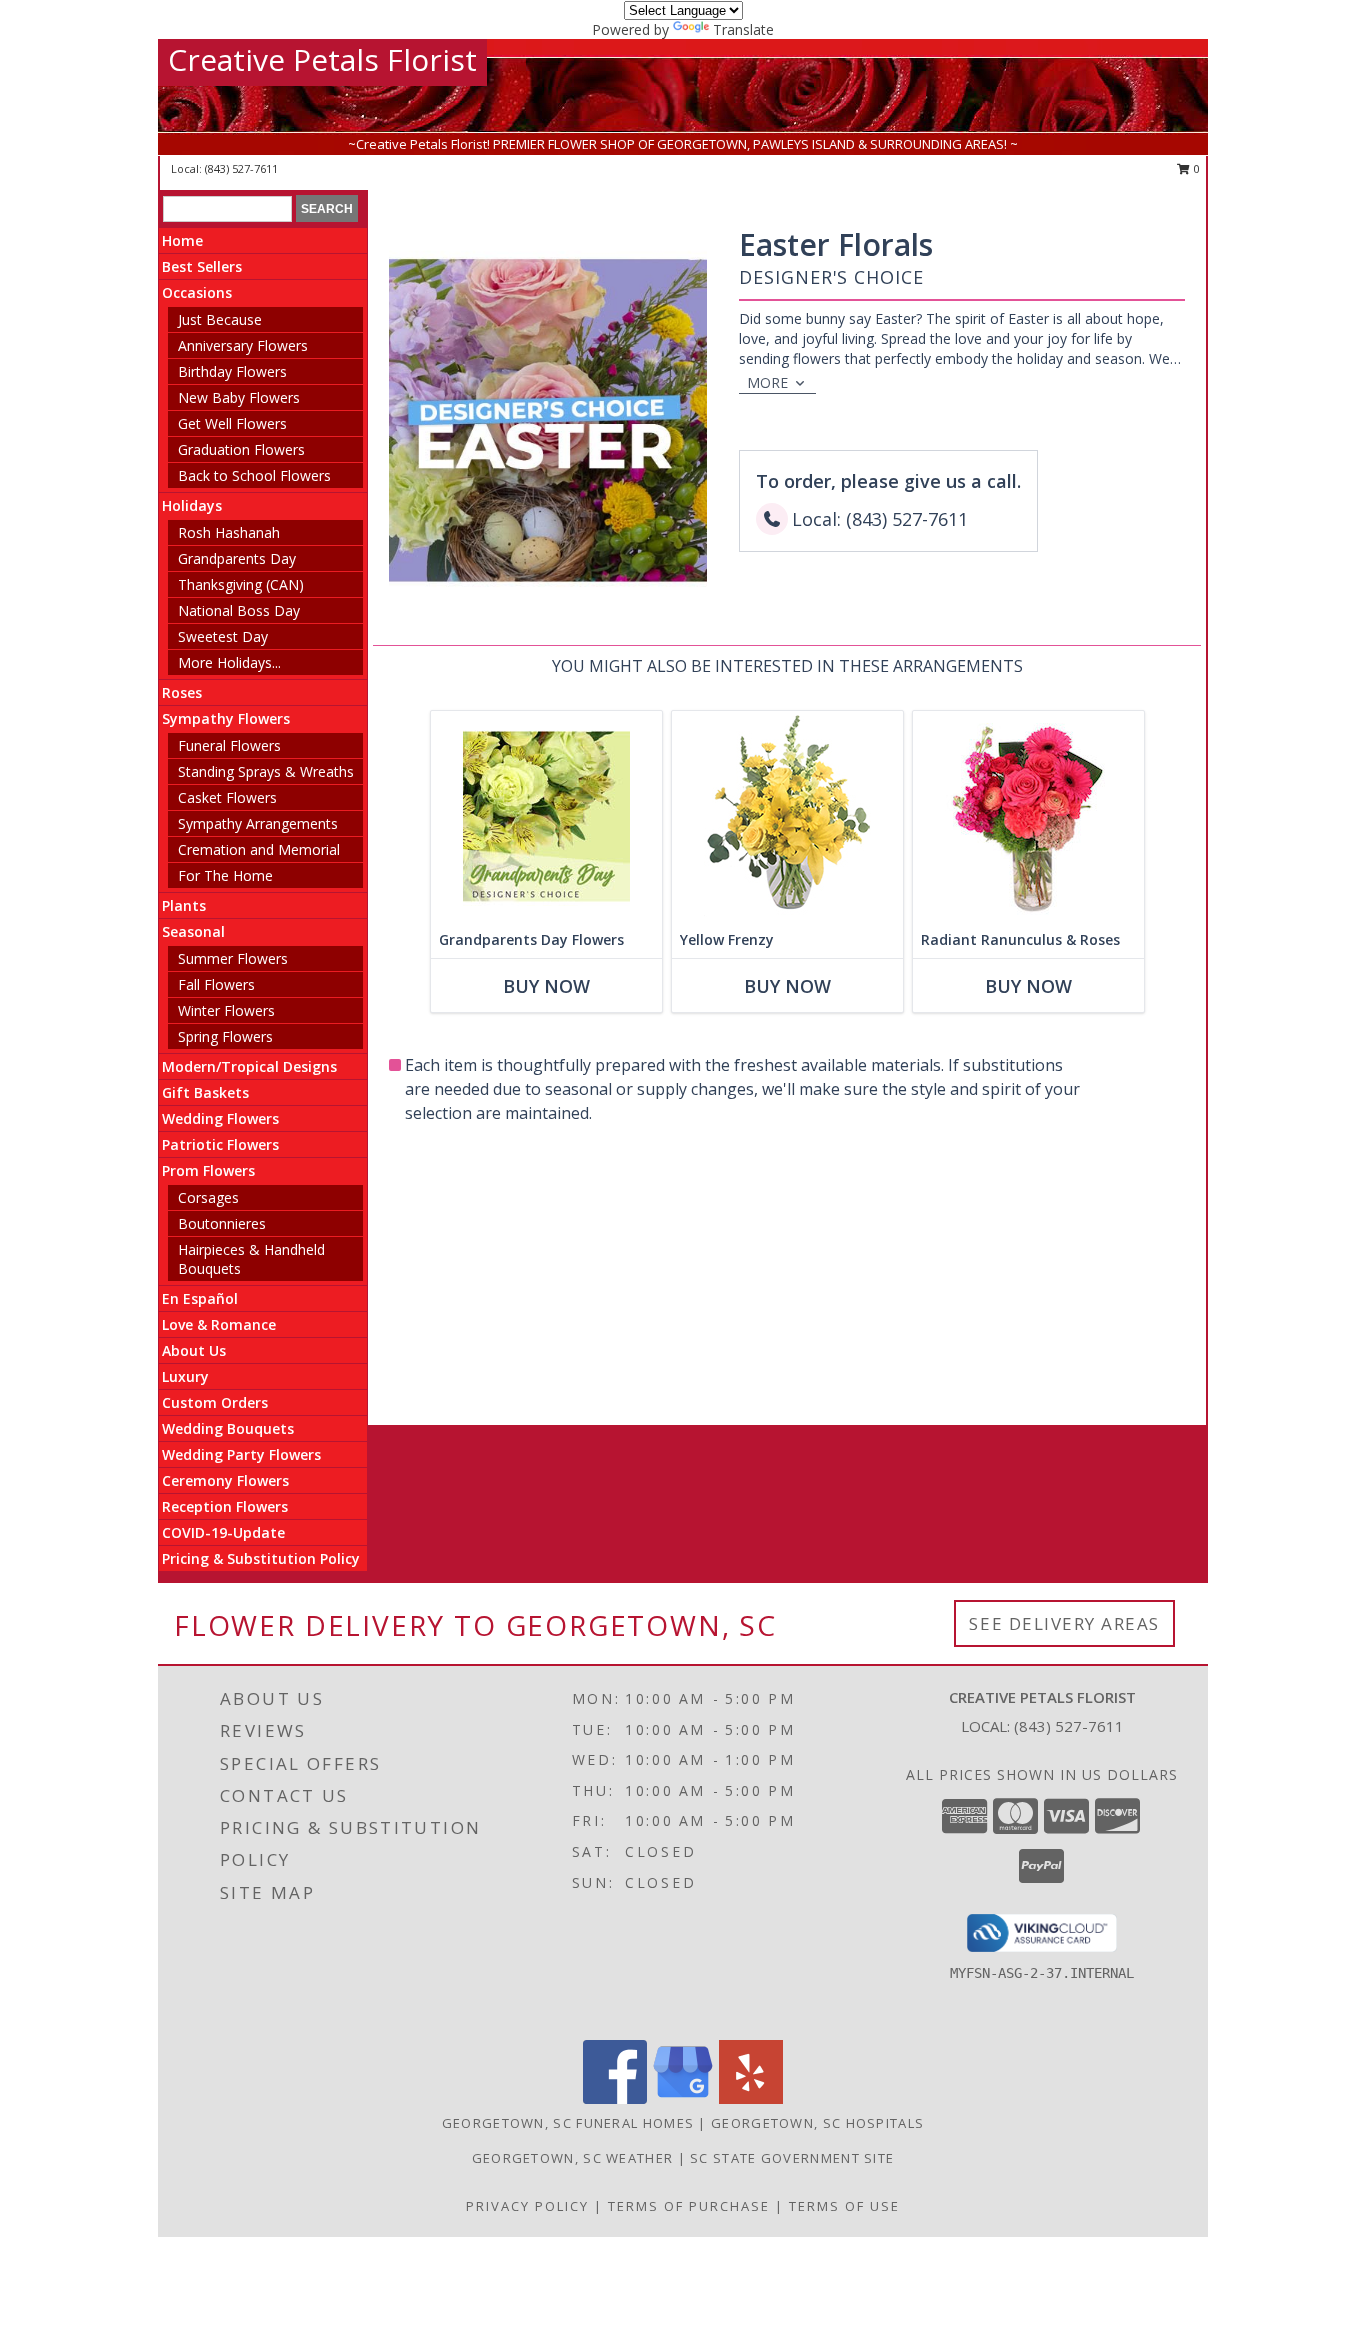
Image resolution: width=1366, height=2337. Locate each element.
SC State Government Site (792, 2158)
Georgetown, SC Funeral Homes (568, 2123)
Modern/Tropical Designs (249, 1066)
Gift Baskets (205, 1092)
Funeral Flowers (229, 745)
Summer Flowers (233, 958)
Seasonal (193, 931)
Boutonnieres (222, 1223)
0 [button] (1195, 168)
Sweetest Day (223, 636)
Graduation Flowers (241, 449)
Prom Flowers (208, 1170)
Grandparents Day (237, 558)
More (767, 382)
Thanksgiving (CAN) (241, 584)
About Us (194, 1350)
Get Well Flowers (232, 423)
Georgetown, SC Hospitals (817, 2123)
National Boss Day (239, 610)
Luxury (185, 1376)
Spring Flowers (225, 1036)
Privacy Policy (527, 2206)
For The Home (225, 875)
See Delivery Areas (1064, 1623)
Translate (743, 29)
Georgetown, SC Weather (573, 2158)
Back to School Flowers (254, 475)
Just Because (220, 319)
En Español (200, 1298)
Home (182, 240)
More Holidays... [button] (229, 662)
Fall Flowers (216, 984)
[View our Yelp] (751, 2098)
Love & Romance (219, 1324)
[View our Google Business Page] (683, 2098)
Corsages (208, 1197)
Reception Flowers (225, 1506)
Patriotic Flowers (220, 1144)
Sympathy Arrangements (258, 823)
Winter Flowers (226, 1010)
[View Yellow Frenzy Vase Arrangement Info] (787, 816)
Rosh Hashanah (229, 532)
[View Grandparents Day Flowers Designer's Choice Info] (546, 816)
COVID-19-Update (223, 1532)
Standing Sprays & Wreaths (266, 771)
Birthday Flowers (232, 371)
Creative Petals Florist (322, 59)
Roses (182, 692)
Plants (184, 905)
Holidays (192, 505)
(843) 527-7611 (241, 168)
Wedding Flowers (220, 1118)
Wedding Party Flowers (241, 1454)
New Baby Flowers (239, 397)
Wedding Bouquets (228, 1428)
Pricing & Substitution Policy (261, 1558)
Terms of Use (844, 2206)
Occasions (197, 292)
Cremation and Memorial (259, 849)
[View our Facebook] (615, 2098)
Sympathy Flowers (226, 718)
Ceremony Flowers (225, 1480)
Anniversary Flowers (243, 345)
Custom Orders (215, 1402)
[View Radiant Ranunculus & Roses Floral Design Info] (1028, 816)
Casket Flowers (227, 797)
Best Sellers (202, 266)
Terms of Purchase (689, 2206)
